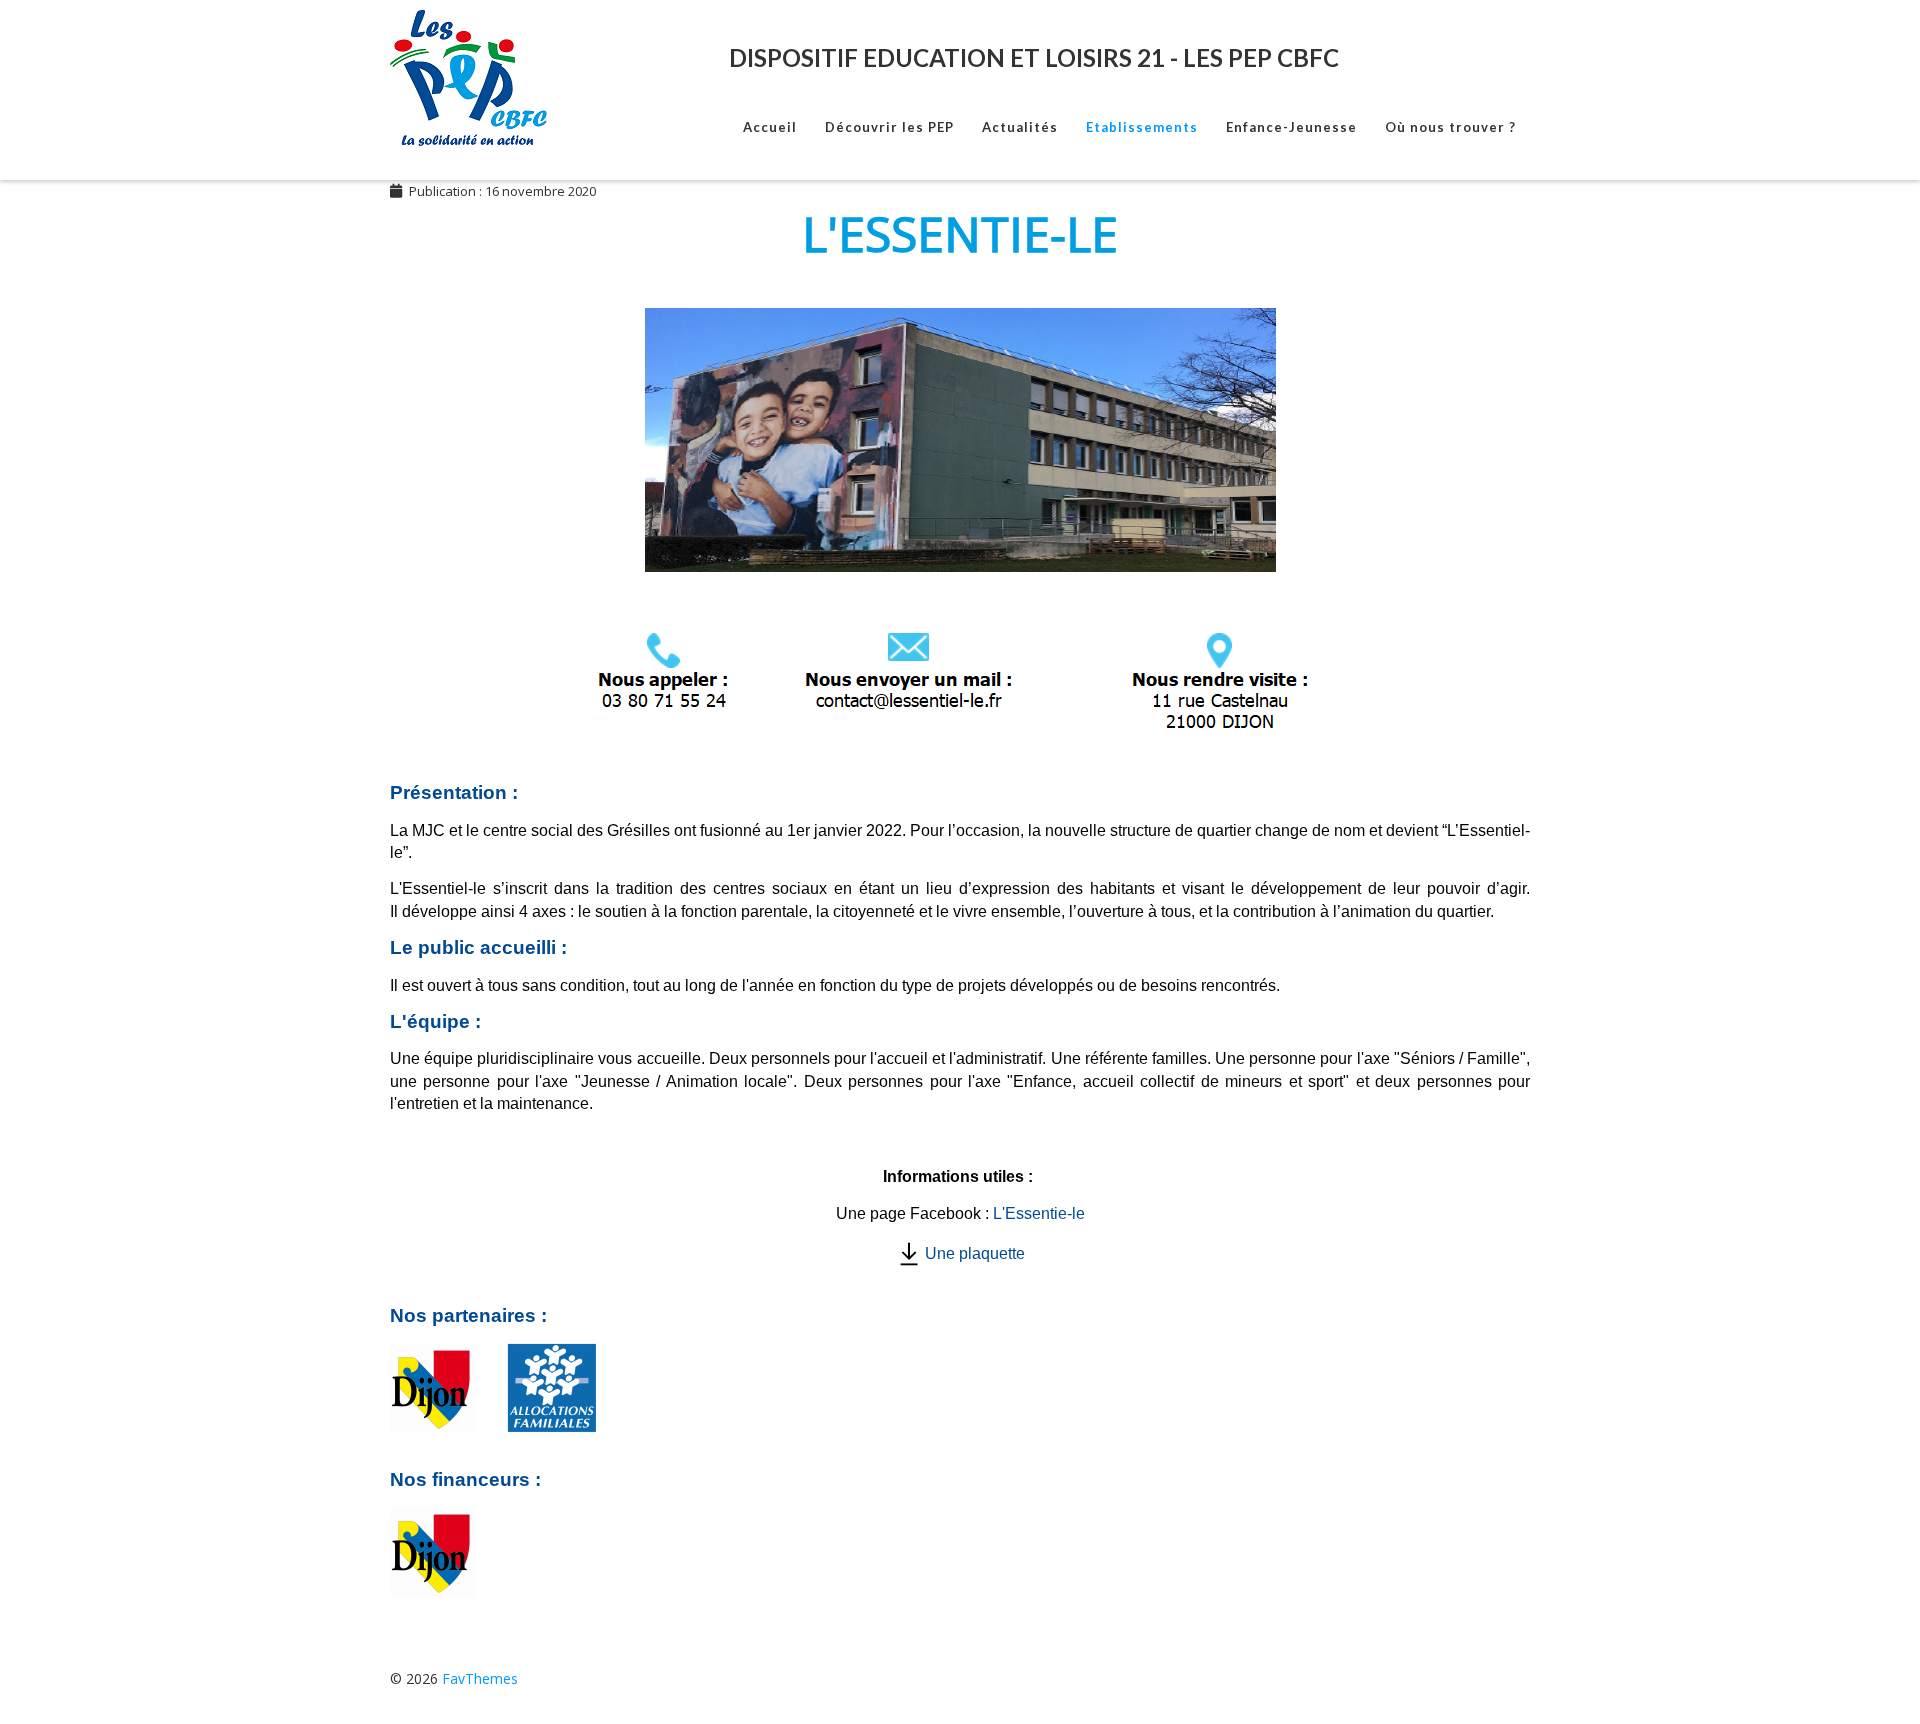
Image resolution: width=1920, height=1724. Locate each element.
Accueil (770, 127)
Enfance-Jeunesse (1291, 127)
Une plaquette (975, 1253)
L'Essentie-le (1039, 1213)
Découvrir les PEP (889, 127)
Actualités (1020, 127)
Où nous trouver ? (1450, 127)
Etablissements (1142, 127)
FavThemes (480, 1678)
